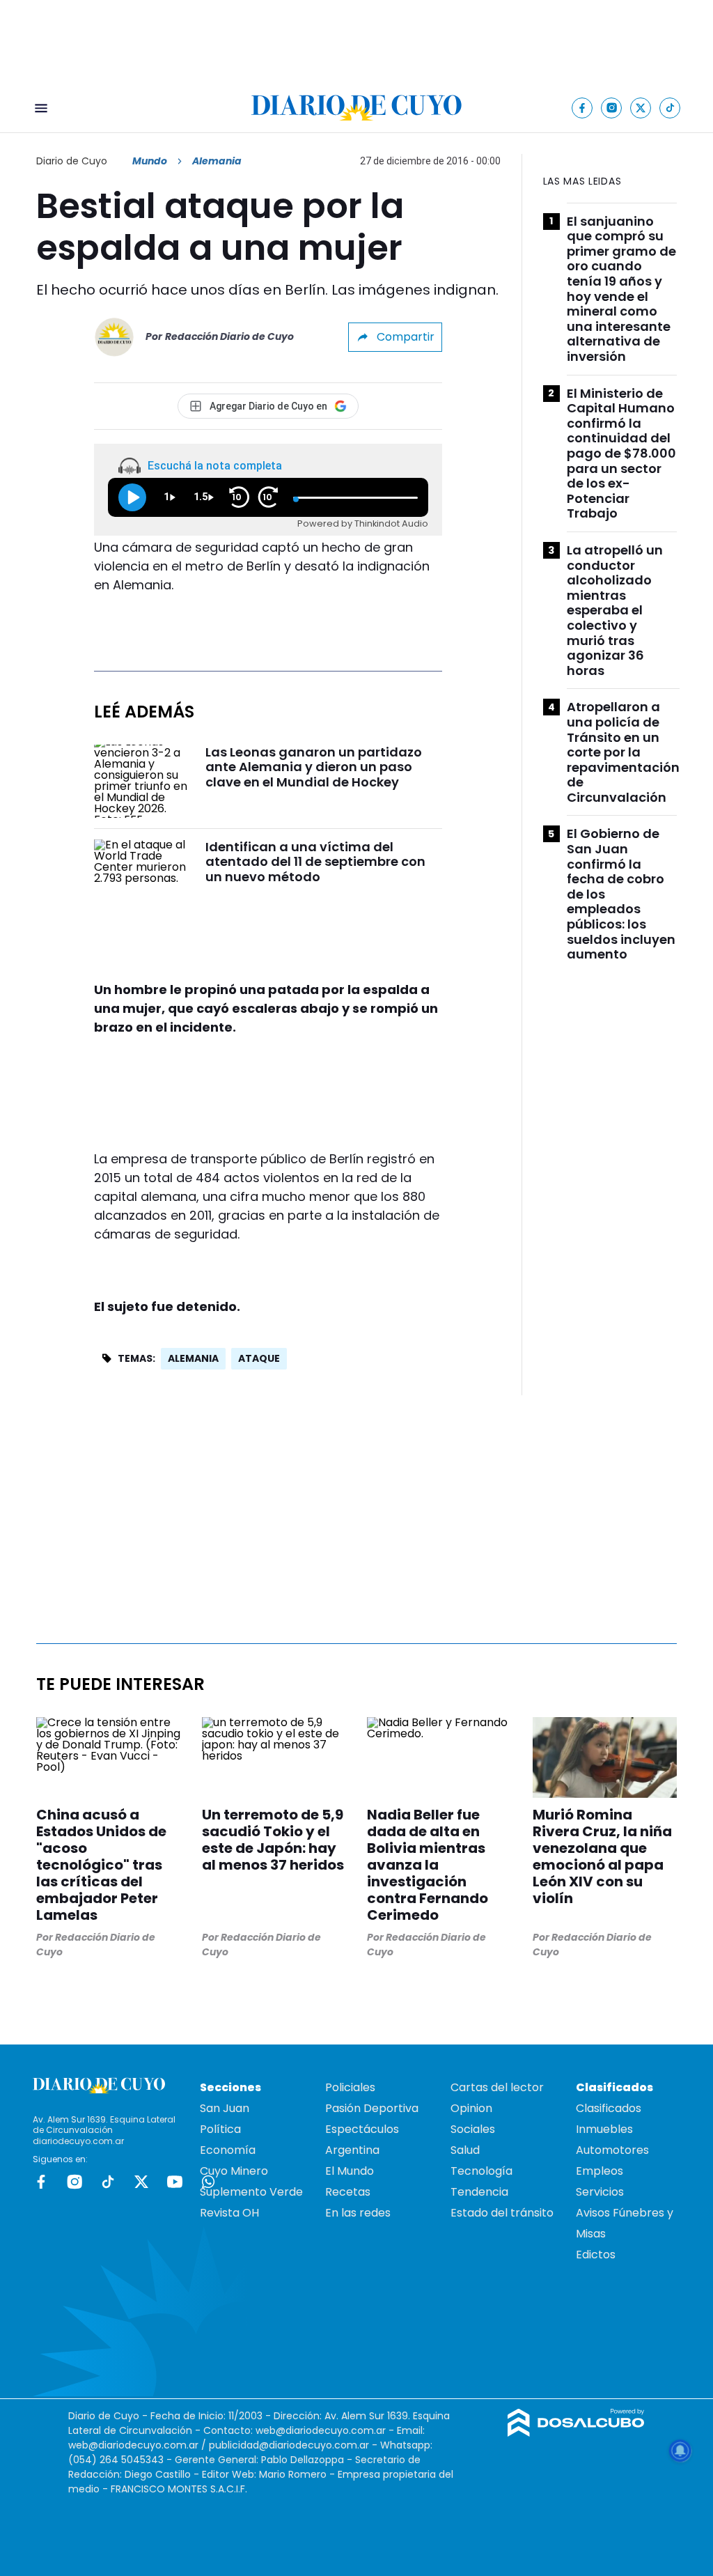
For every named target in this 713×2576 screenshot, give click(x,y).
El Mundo (350, 2171)
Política (220, 2129)
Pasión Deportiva (372, 2108)
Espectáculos (362, 2129)
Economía (228, 2150)
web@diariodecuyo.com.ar (321, 2430)
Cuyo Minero (234, 2171)
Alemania (193, 1358)
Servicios (600, 2192)
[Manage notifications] (680, 2451)
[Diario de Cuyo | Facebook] (582, 108)
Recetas (348, 2192)
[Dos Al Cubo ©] (576, 2433)
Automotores (612, 2150)
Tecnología (481, 2171)
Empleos (600, 2171)
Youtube (175, 2182)
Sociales (473, 2129)
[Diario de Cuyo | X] (641, 108)
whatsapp (208, 2182)
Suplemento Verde (251, 2192)
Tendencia (479, 2192)
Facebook (41, 2182)
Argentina (352, 2150)
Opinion (471, 2108)
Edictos (596, 2255)
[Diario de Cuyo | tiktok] (670, 108)
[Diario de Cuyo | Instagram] (612, 108)
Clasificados (609, 2108)
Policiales (350, 2087)
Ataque (259, 1358)
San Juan (225, 2108)
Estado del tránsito (502, 2213)
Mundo (150, 161)
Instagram (75, 2182)
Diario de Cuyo (72, 161)
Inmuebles (604, 2129)
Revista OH (229, 2213)
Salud (465, 2150)
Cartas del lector (497, 2087)
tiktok (108, 2182)
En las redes (358, 2213)
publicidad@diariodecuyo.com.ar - (295, 2445)
